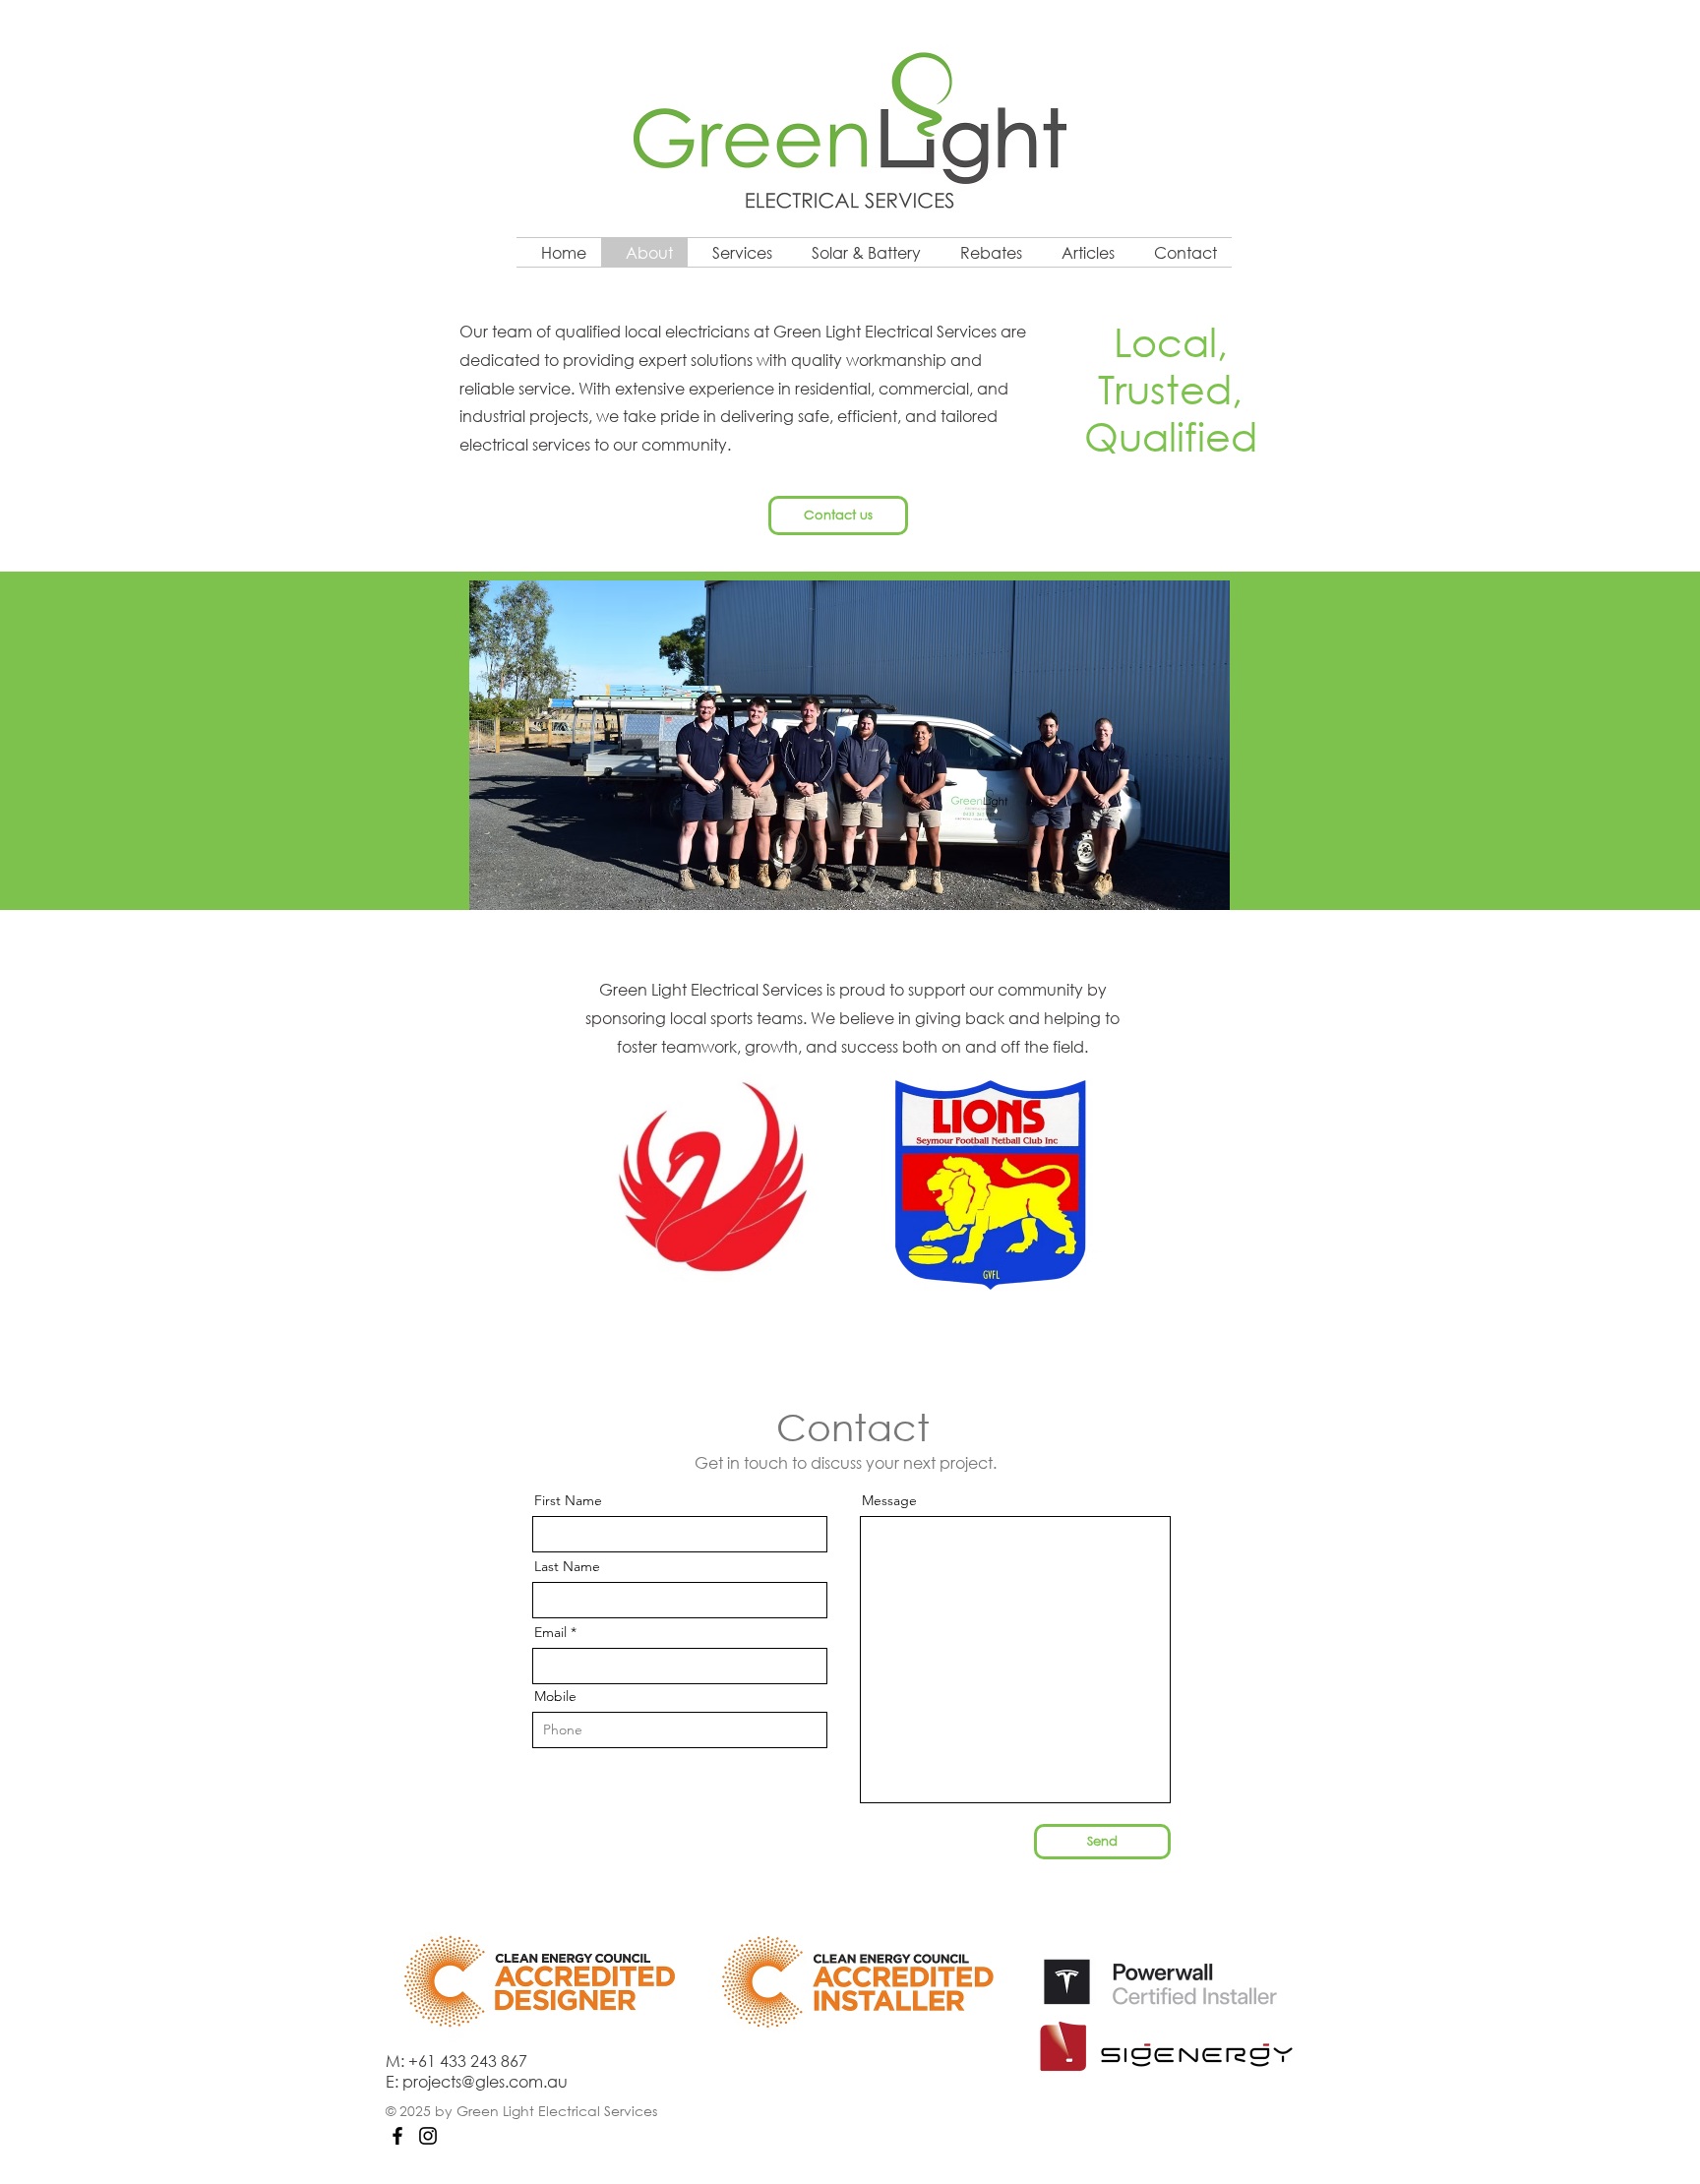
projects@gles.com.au (485, 2081)
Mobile (555, 1696)
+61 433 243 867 (468, 2061)
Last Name (567, 1566)
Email (550, 1632)
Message (889, 1500)
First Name (568, 1500)
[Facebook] (397, 2136)
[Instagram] (428, 2136)
